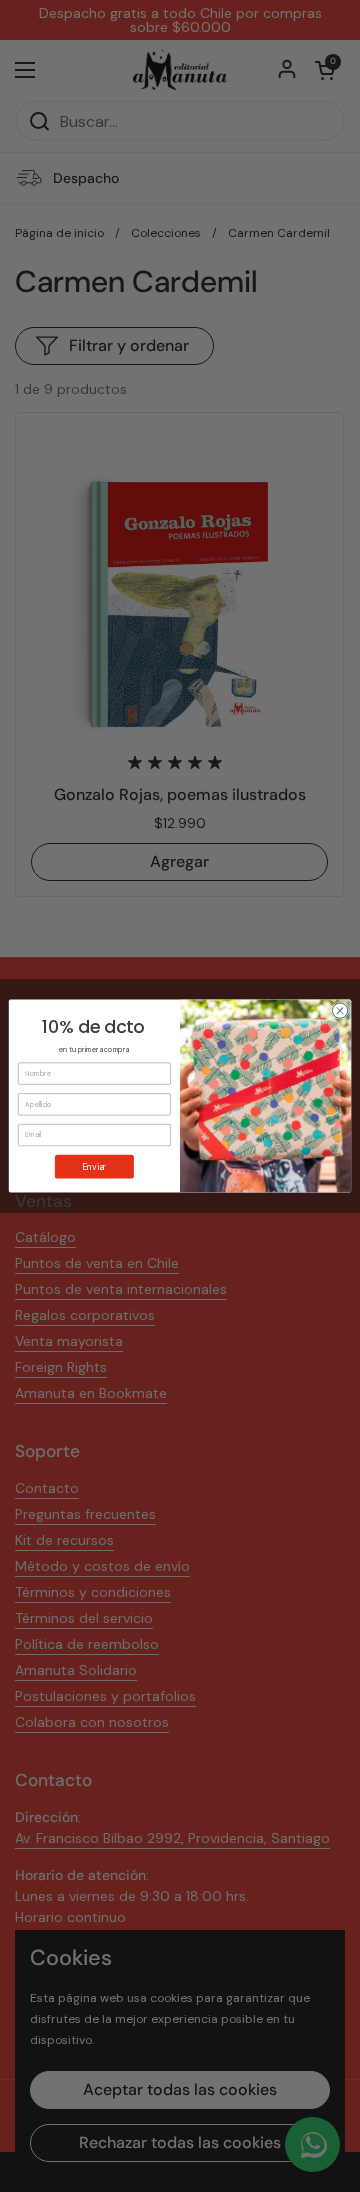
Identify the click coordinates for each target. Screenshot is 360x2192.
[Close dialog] (339, 1010)
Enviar (94, 1166)
